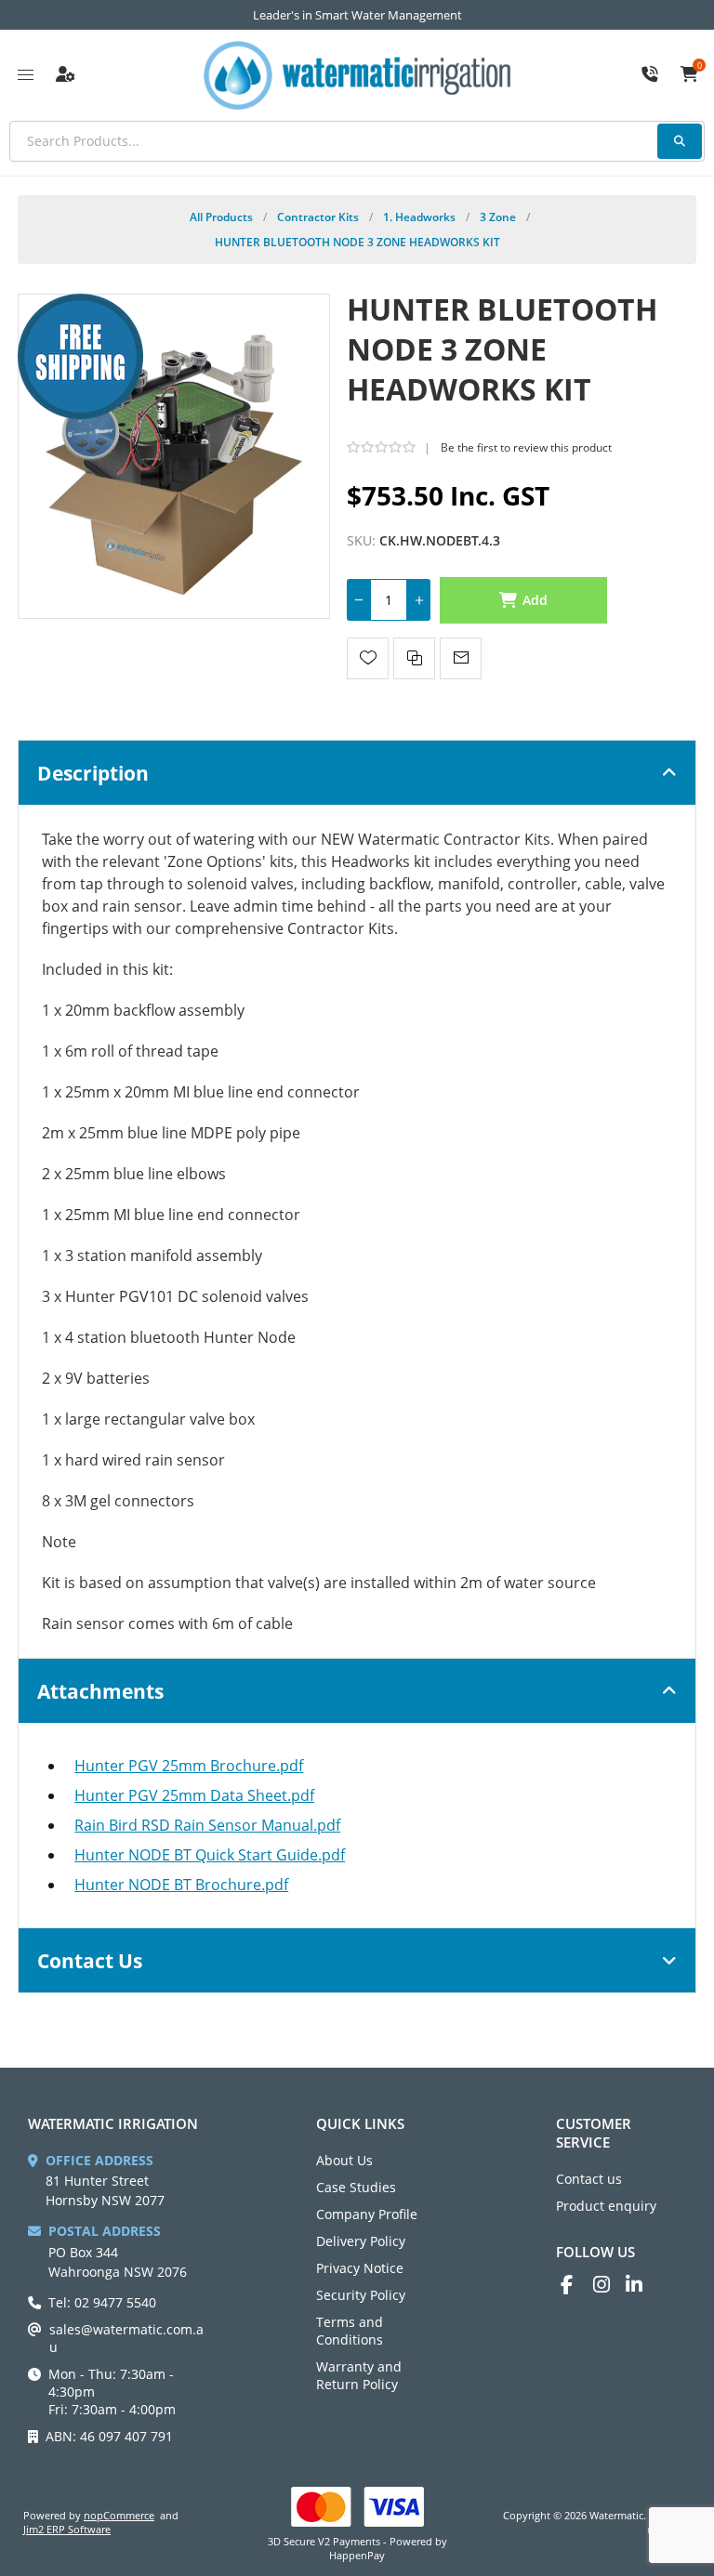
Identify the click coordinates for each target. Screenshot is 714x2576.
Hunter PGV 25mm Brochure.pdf (189, 1766)
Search (680, 141)
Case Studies (356, 2187)
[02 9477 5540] (650, 75)
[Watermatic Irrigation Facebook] (577, 2285)
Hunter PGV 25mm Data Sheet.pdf (194, 1795)
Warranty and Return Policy (359, 2375)
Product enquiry (606, 2206)
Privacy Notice (360, 2268)
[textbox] (357, 141)
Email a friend (461, 658)
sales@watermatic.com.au (126, 2338)
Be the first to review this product (526, 447)
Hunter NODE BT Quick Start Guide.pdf (210, 1855)
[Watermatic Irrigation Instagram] (609, 2285)
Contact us (589, 2179)
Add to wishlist (368, 658)
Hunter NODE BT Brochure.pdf (181, 1885)
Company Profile (367, 2214)
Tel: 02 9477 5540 (102, 2302)
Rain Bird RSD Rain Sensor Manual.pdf (207, 1825)
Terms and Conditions (350, 2331)
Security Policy (361, 2295)
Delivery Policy (361, 2241)
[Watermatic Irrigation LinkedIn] (642, 2285)
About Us (344, 2160)
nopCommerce (119, 2515)
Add (535, 600)
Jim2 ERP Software (67, 2529)
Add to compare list (414, 658)
